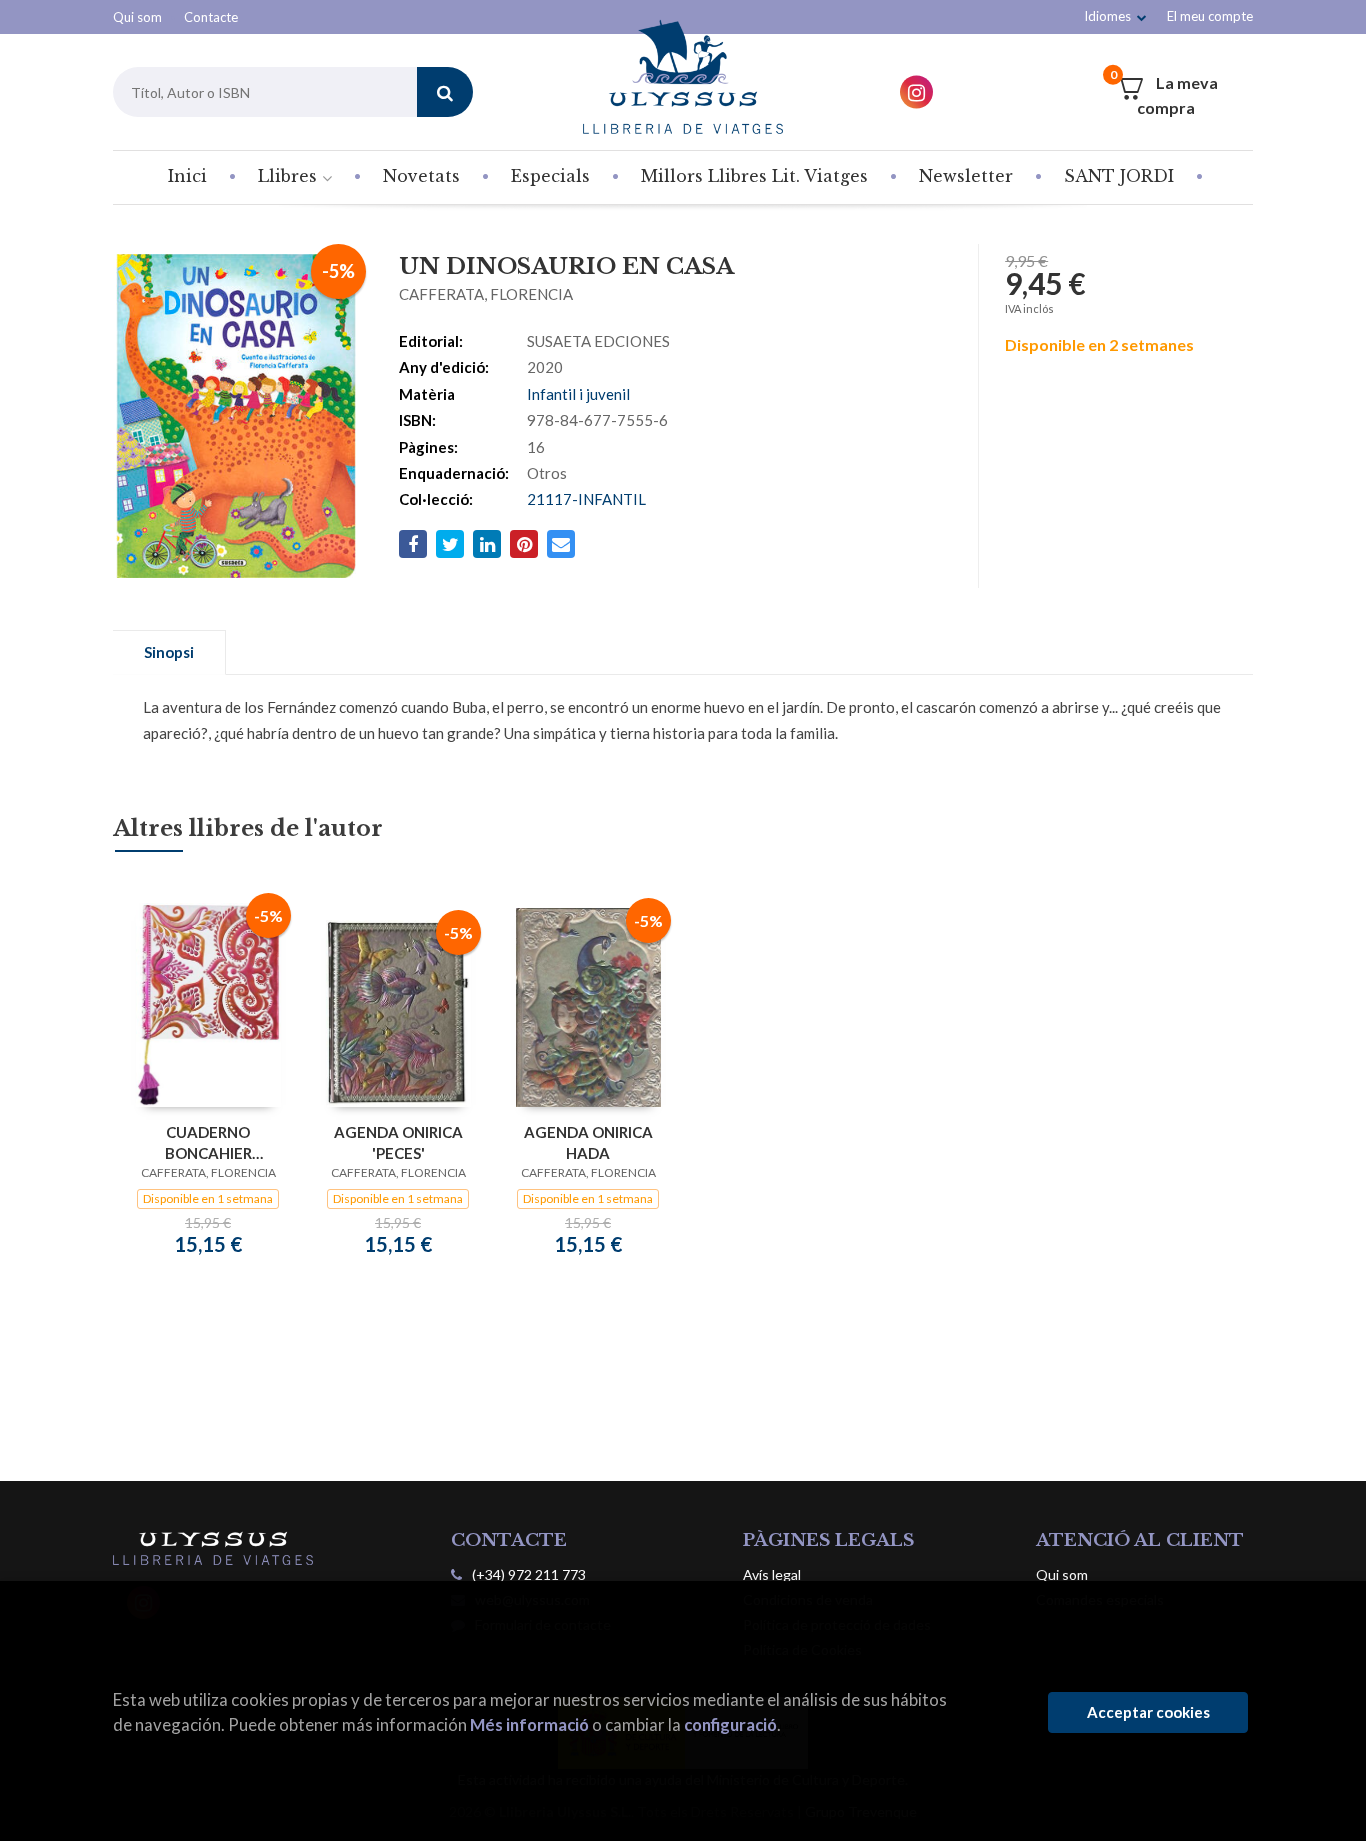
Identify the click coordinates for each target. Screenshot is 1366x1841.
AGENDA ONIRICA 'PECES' (398, 1142)
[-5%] (208, 1003)
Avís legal (772, 1574)
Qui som (137, 17)
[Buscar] (445, 92)
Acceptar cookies (1148, 1712)
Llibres (290, 176)
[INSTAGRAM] (916, 92)
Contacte (211, 17)
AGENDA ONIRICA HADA (588, 1142)
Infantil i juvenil (578, 394)
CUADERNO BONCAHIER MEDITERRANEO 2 (208, 1142)
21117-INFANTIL (586, 499)
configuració (730, 1724)
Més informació (529, 1724)
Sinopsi (169, 652)
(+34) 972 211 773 (529, 1574)
